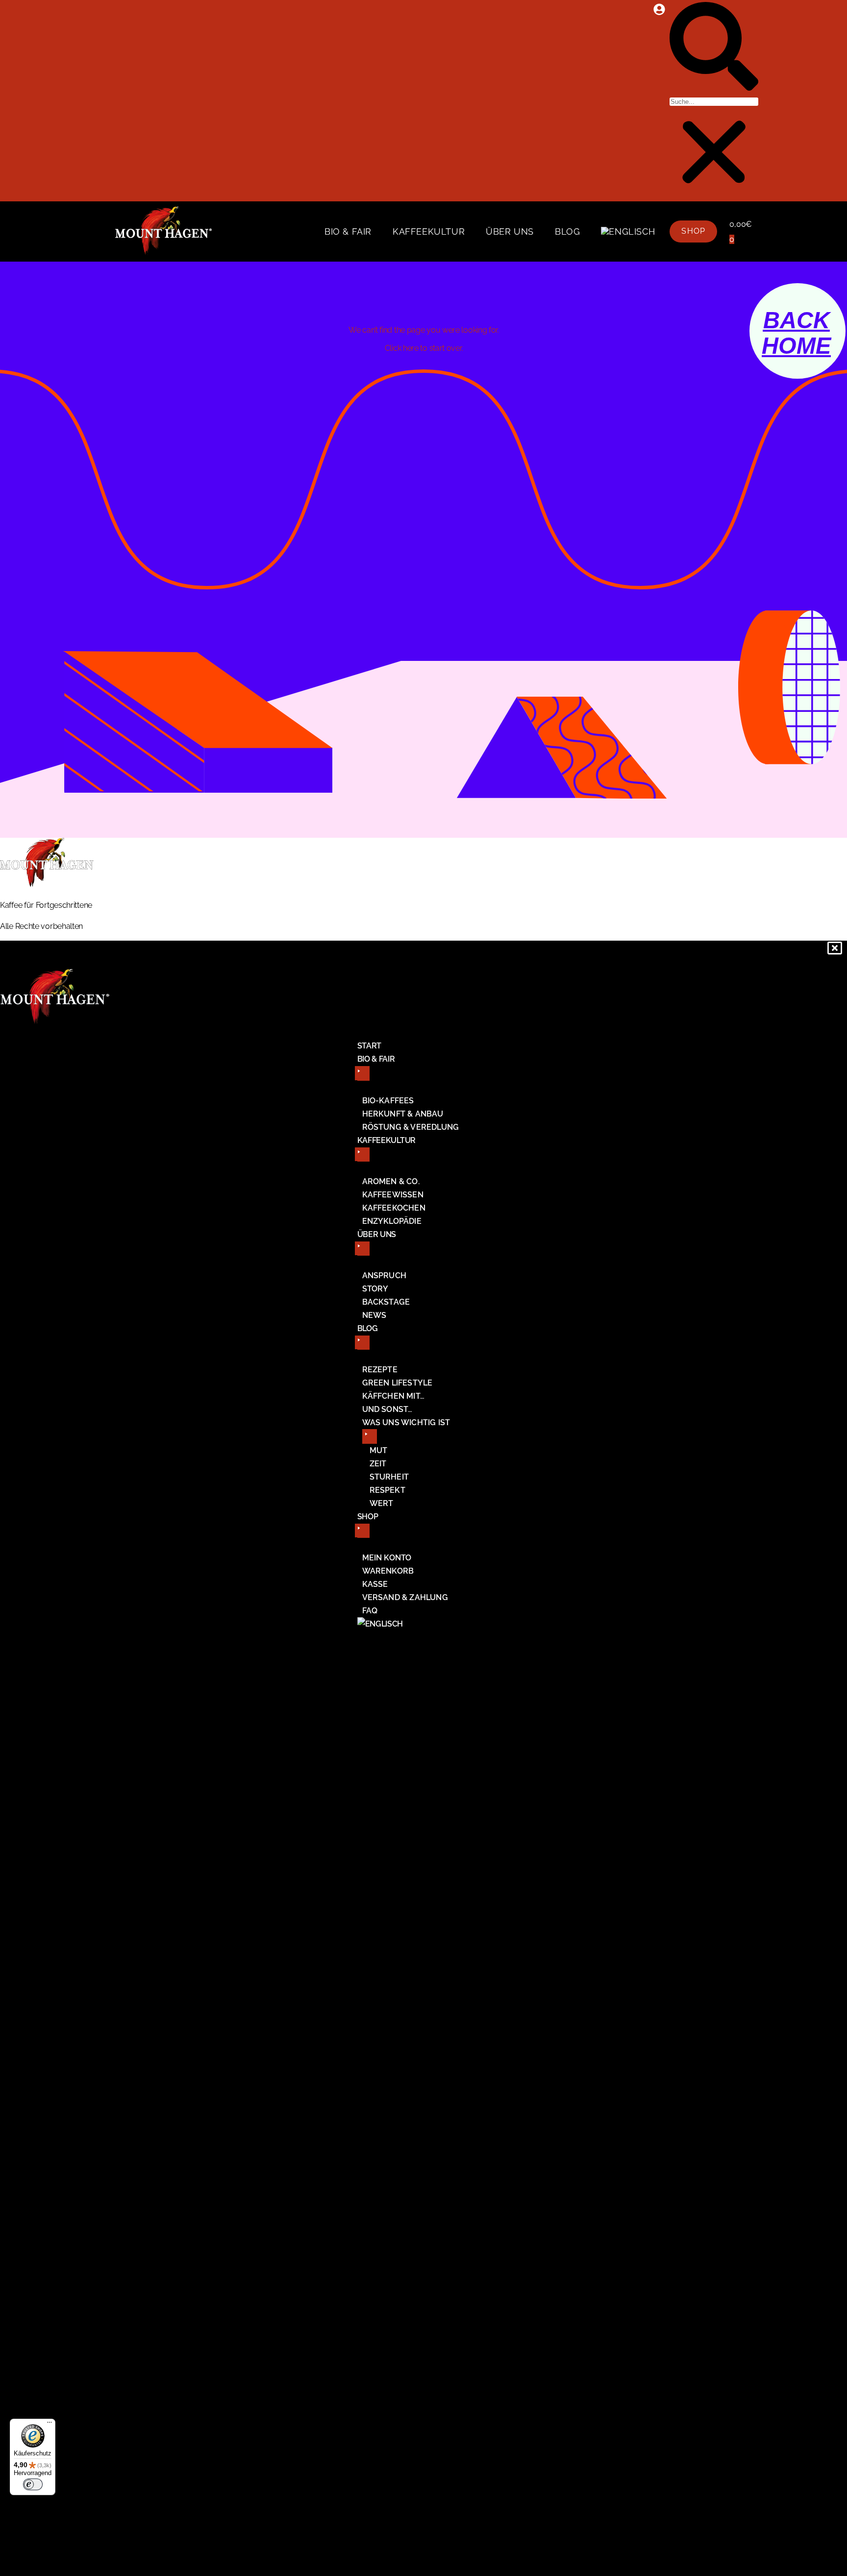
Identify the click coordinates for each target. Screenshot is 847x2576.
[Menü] (50, 2425)
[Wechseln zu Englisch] (628, 232)
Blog (567, 231)
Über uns (510, 231)
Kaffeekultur (429, 231)
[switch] (33, 2484)
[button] (714, 48)
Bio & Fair (348, 231)
